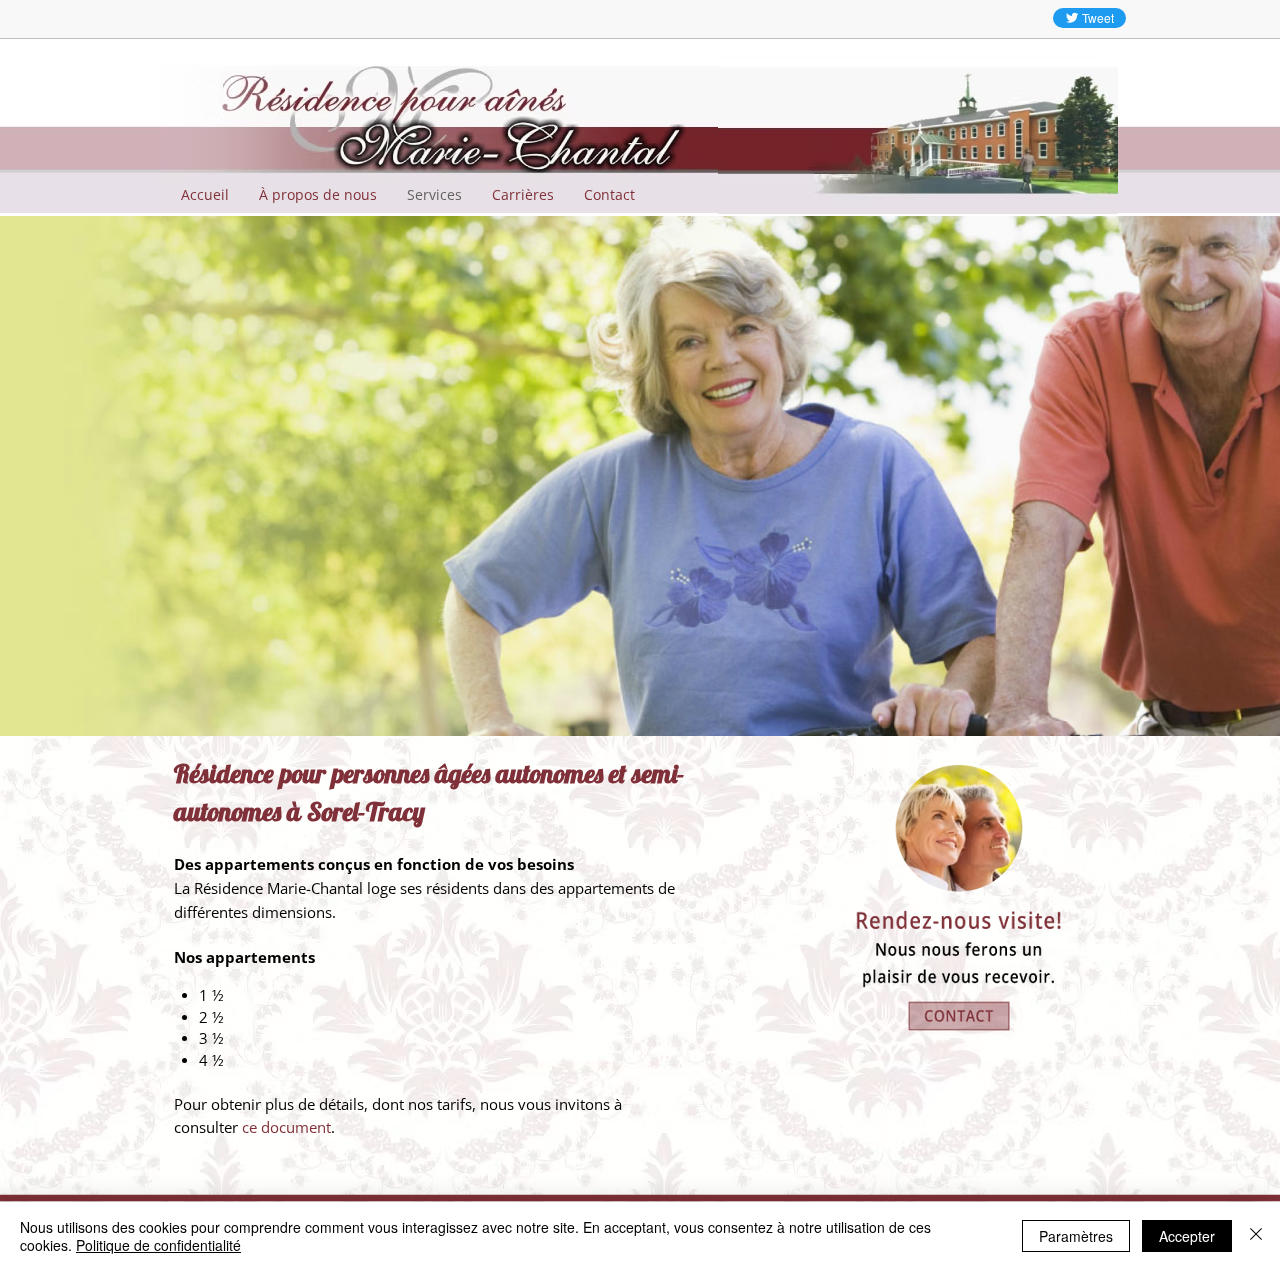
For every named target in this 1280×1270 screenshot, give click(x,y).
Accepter (1187, 1236)
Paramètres (1076, 1236)
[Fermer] (1256, 1236)
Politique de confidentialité (158, 1245)
